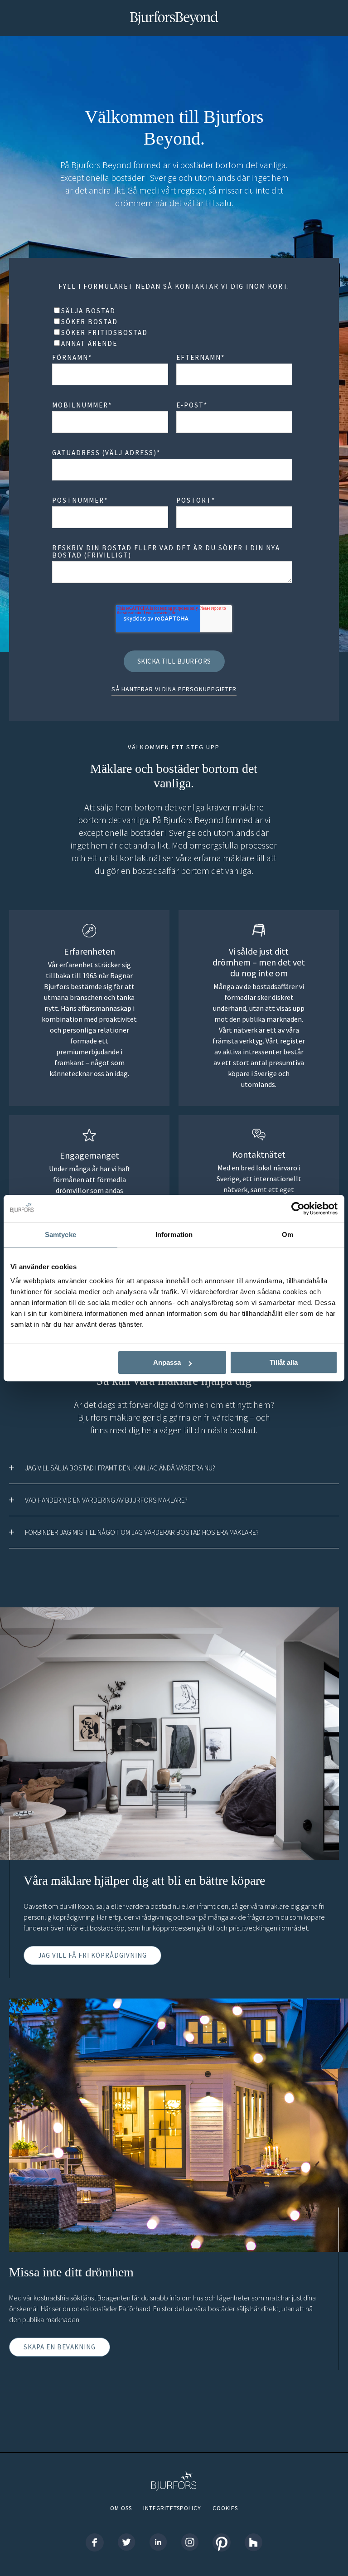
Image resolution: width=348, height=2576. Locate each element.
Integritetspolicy (172, 2508)
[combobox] (172, 470)
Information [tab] (174, 1235)
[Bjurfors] (174, 2500)
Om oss (121, 2508)
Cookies (225, 2508)
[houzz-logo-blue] (253, 2543)
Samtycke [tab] (60, 1235)
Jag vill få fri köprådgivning (92, 1955)
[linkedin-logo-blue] (158, 2543)
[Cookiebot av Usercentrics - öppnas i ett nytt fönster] (298, 1208)
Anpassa (167, 1362)
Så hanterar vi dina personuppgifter (174, 689)
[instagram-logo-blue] (190, 2543)
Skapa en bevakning (60, 2347)
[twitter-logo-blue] (126, 2543)
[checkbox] (172, 327)
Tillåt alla (284, 1362)
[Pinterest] (222, 2543)
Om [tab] (288, 1235)
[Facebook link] (95, 2543)
